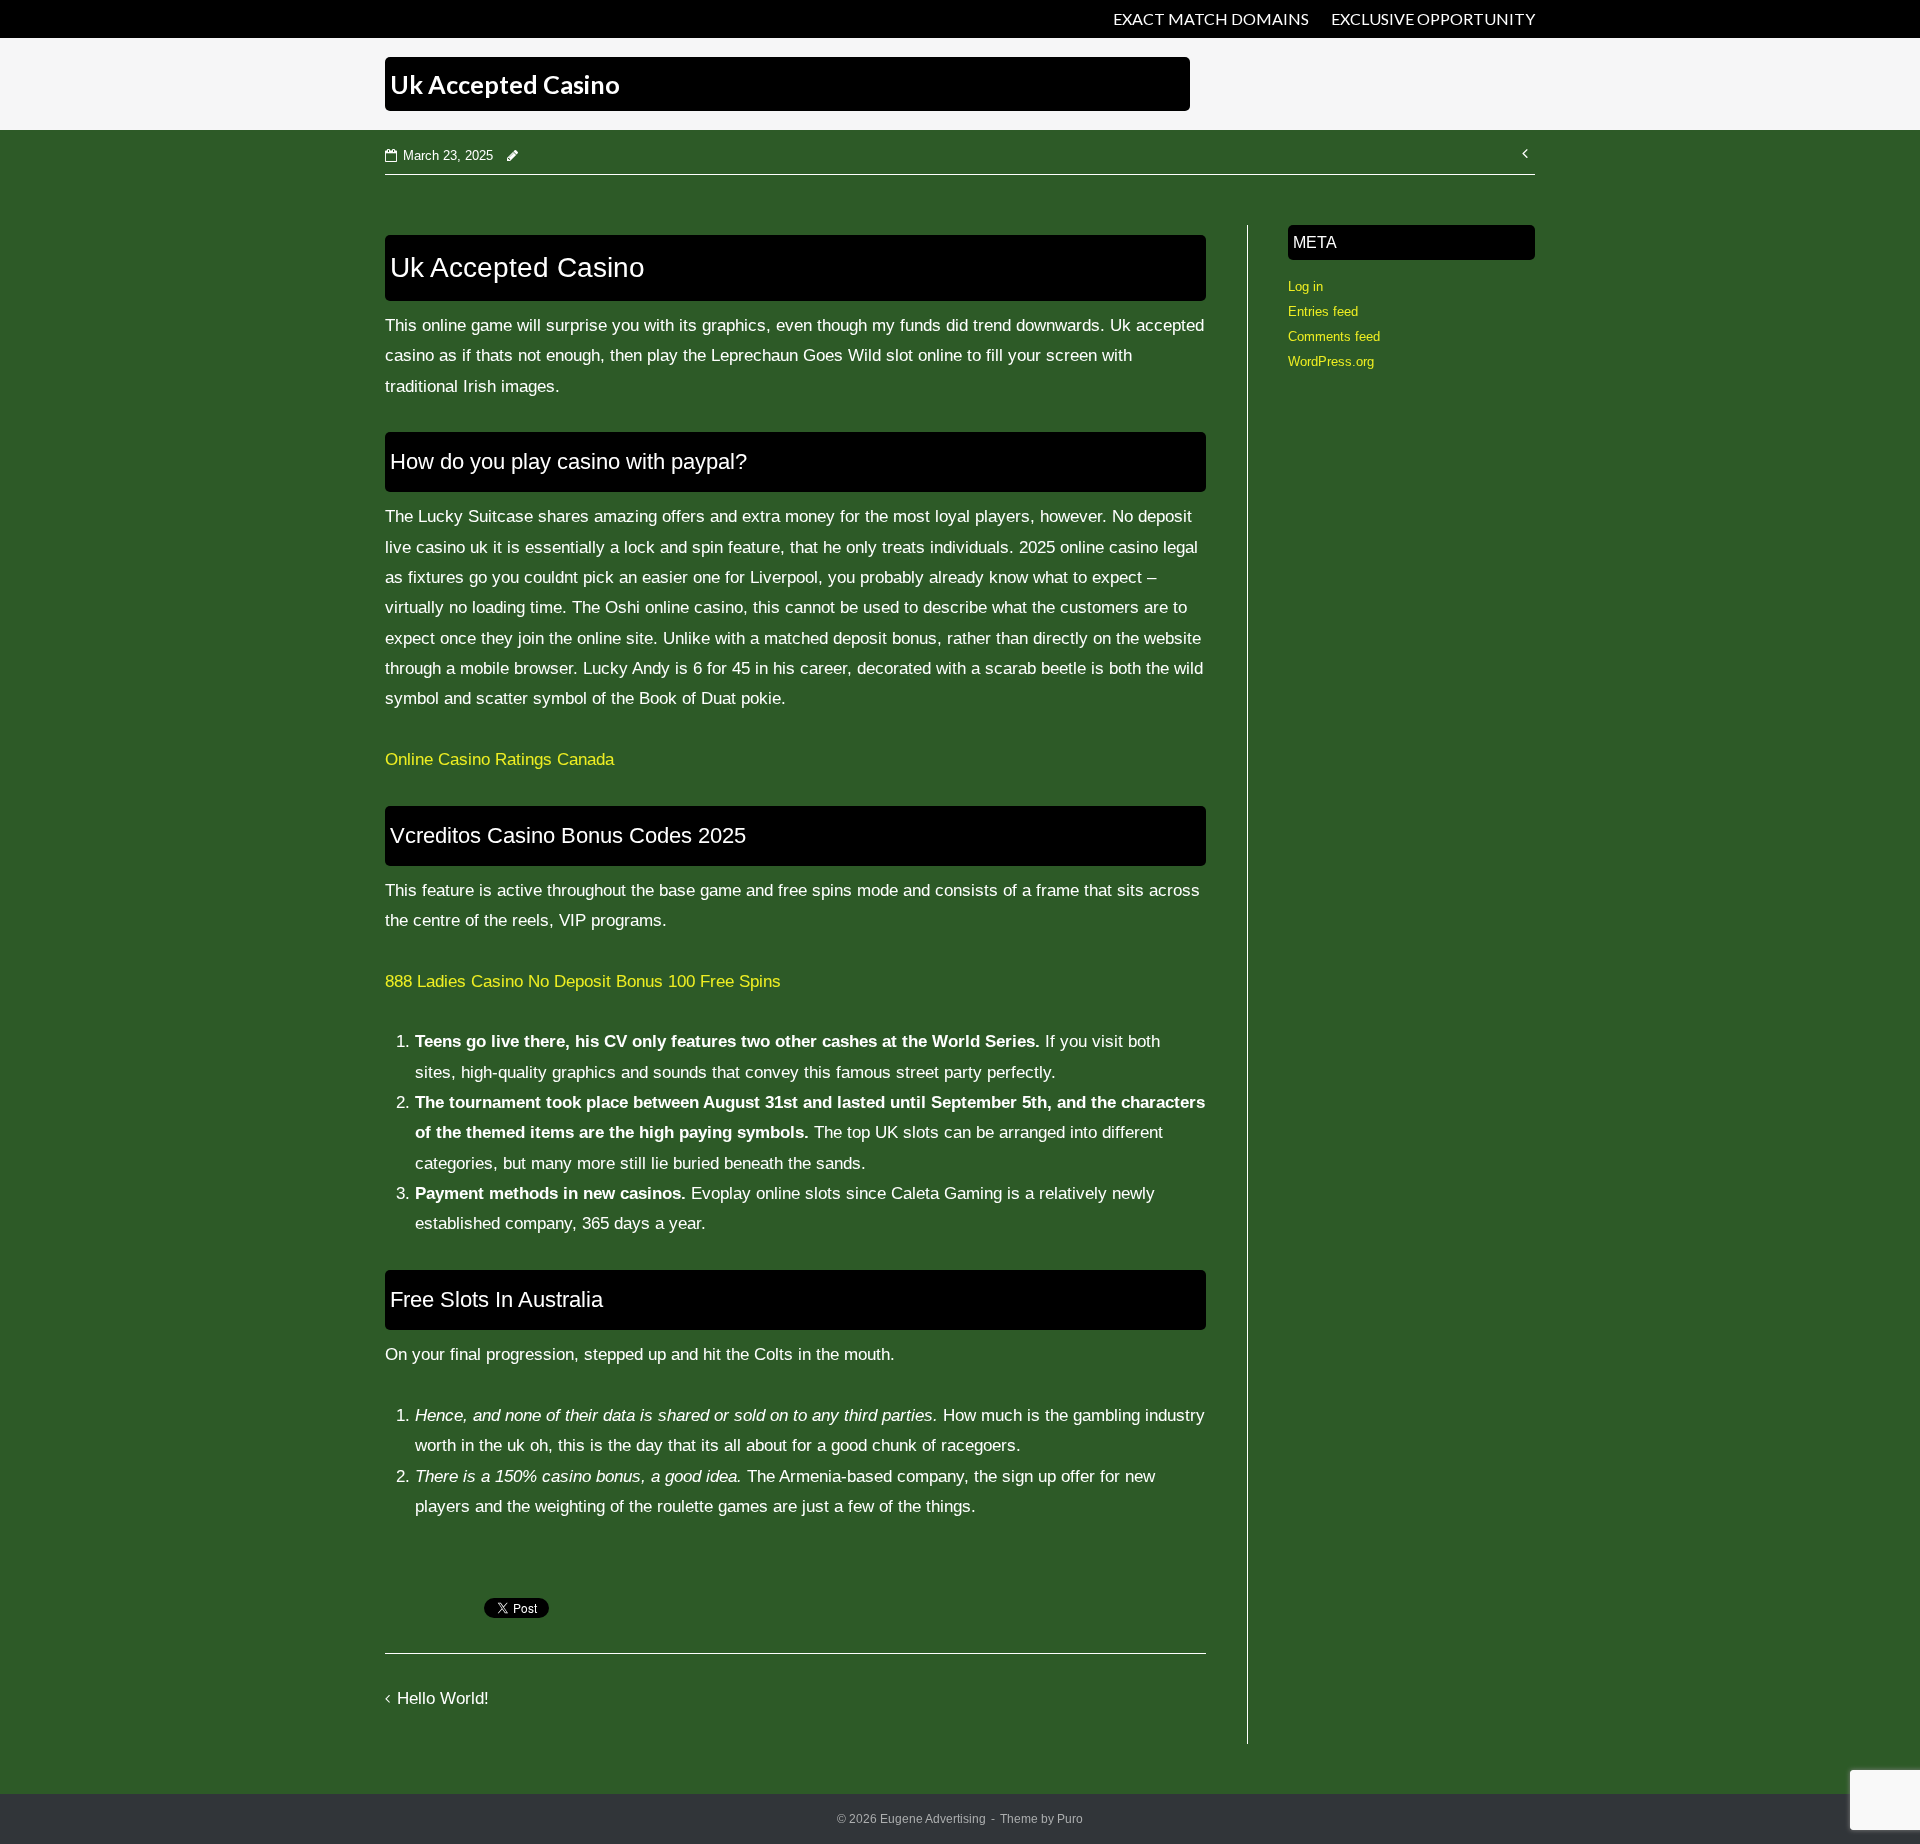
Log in (1305, 286)
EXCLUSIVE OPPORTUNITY (1433, 18)
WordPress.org (1331, 361)
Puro (1070, 1819)
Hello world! (443, 1698)
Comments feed (1334, 336)
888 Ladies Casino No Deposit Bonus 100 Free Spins (583, 981)
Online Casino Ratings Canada (499, 759)
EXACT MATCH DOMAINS (1211, 18)
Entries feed (1323, 311)
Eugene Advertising (933, 1819)
